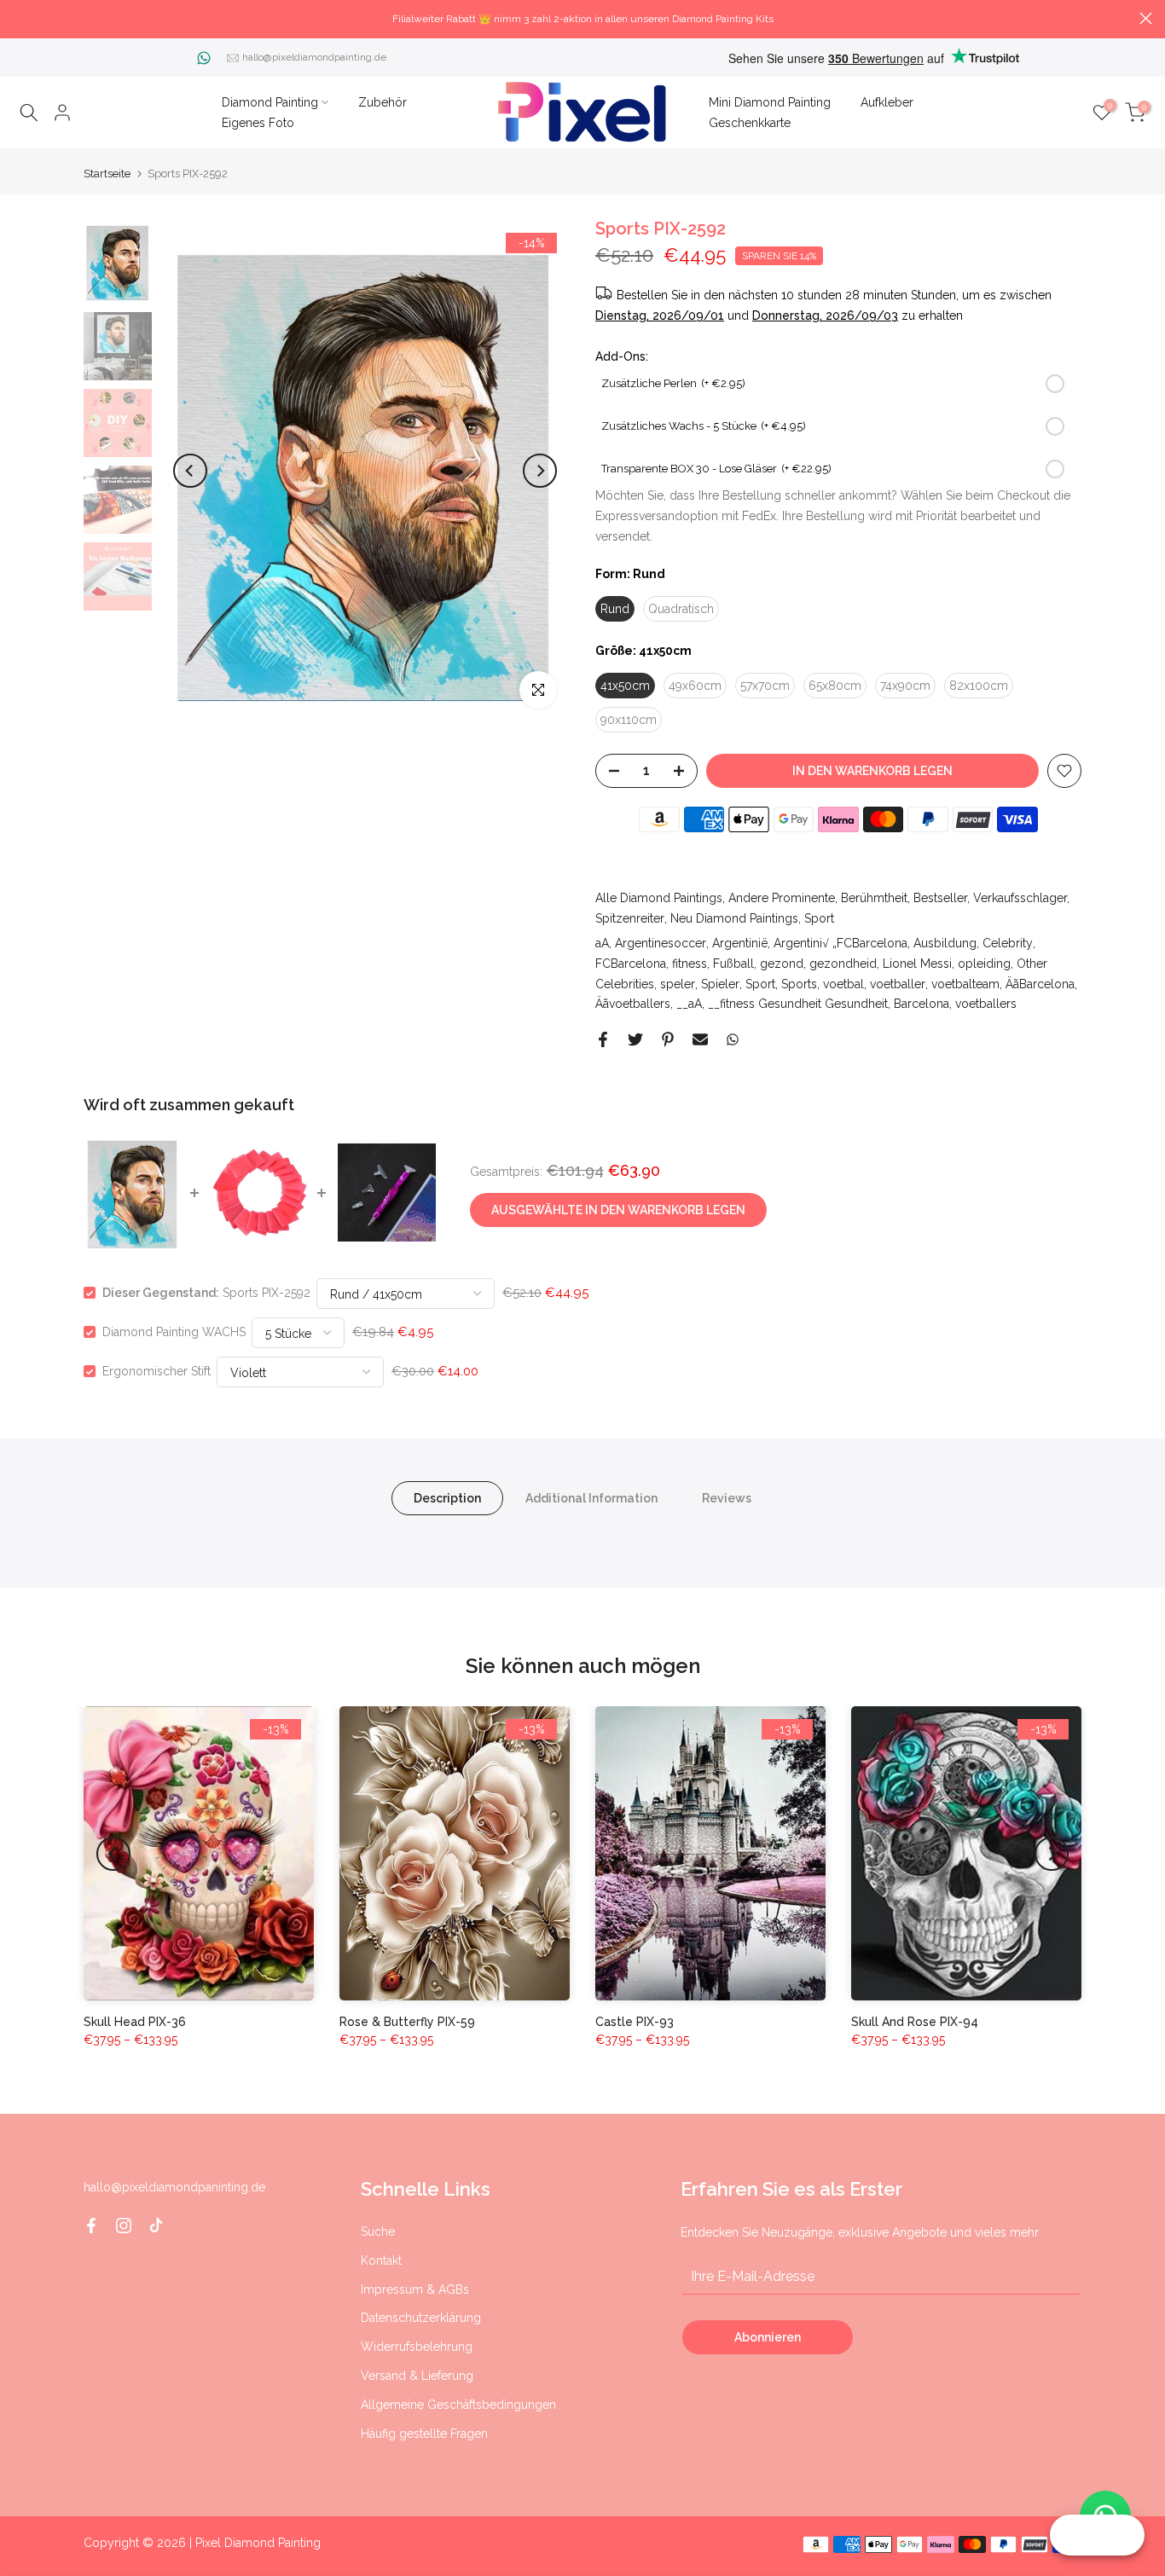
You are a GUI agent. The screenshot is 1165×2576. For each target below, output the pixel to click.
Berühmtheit (874, 898)
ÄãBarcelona (1040, 984)
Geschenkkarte (750, 123)
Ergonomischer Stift (156, 1371)
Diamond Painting (270, 102)
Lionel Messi (917, 964)
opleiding (984, 964)
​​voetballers (986, 1004)
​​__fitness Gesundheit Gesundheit (798, 1004)
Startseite (107, 174)
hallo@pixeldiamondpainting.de (314, 57)
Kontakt (381, 2261)
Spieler (720, 984)
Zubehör (383, 102)
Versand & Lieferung (417, 2376)
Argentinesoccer (661, 943)
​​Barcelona (922, 1004)
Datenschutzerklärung (421, 2318)
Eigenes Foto (258, 123)
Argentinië (740, 943)
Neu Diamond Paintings (734, 918)
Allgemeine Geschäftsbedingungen (458, 2405)
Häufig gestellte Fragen (424, 2434)
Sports (799, 984)
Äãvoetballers (633, 1004)
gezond (782, 964)
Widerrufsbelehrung (417, 2347)
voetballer (898, 984)
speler (678, 984)
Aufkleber (887, 102)
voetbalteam (965, 984)
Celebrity (1008, 943)
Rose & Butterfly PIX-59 (407, 2022)
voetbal (843, 984)
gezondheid (843, 964)
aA (602, 943)
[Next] (540, 471)
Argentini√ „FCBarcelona (840, 943)
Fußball (733, 964)
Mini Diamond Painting (770, 102)
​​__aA (689, 1004)
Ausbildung (945, 943)
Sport (819, 918)
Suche (378, 2232)
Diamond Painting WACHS (174, 1332)
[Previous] (190, 471)
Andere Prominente (782, 898)
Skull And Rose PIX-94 (915, 2022)
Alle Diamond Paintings (659, 898)
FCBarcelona (631, 964)
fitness (690, 964)
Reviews (727, 1498)
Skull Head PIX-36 (135, 2022)
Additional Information (591, 1498)
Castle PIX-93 (635, 2022)
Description (447, 1498)
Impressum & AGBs (415, 2289)
